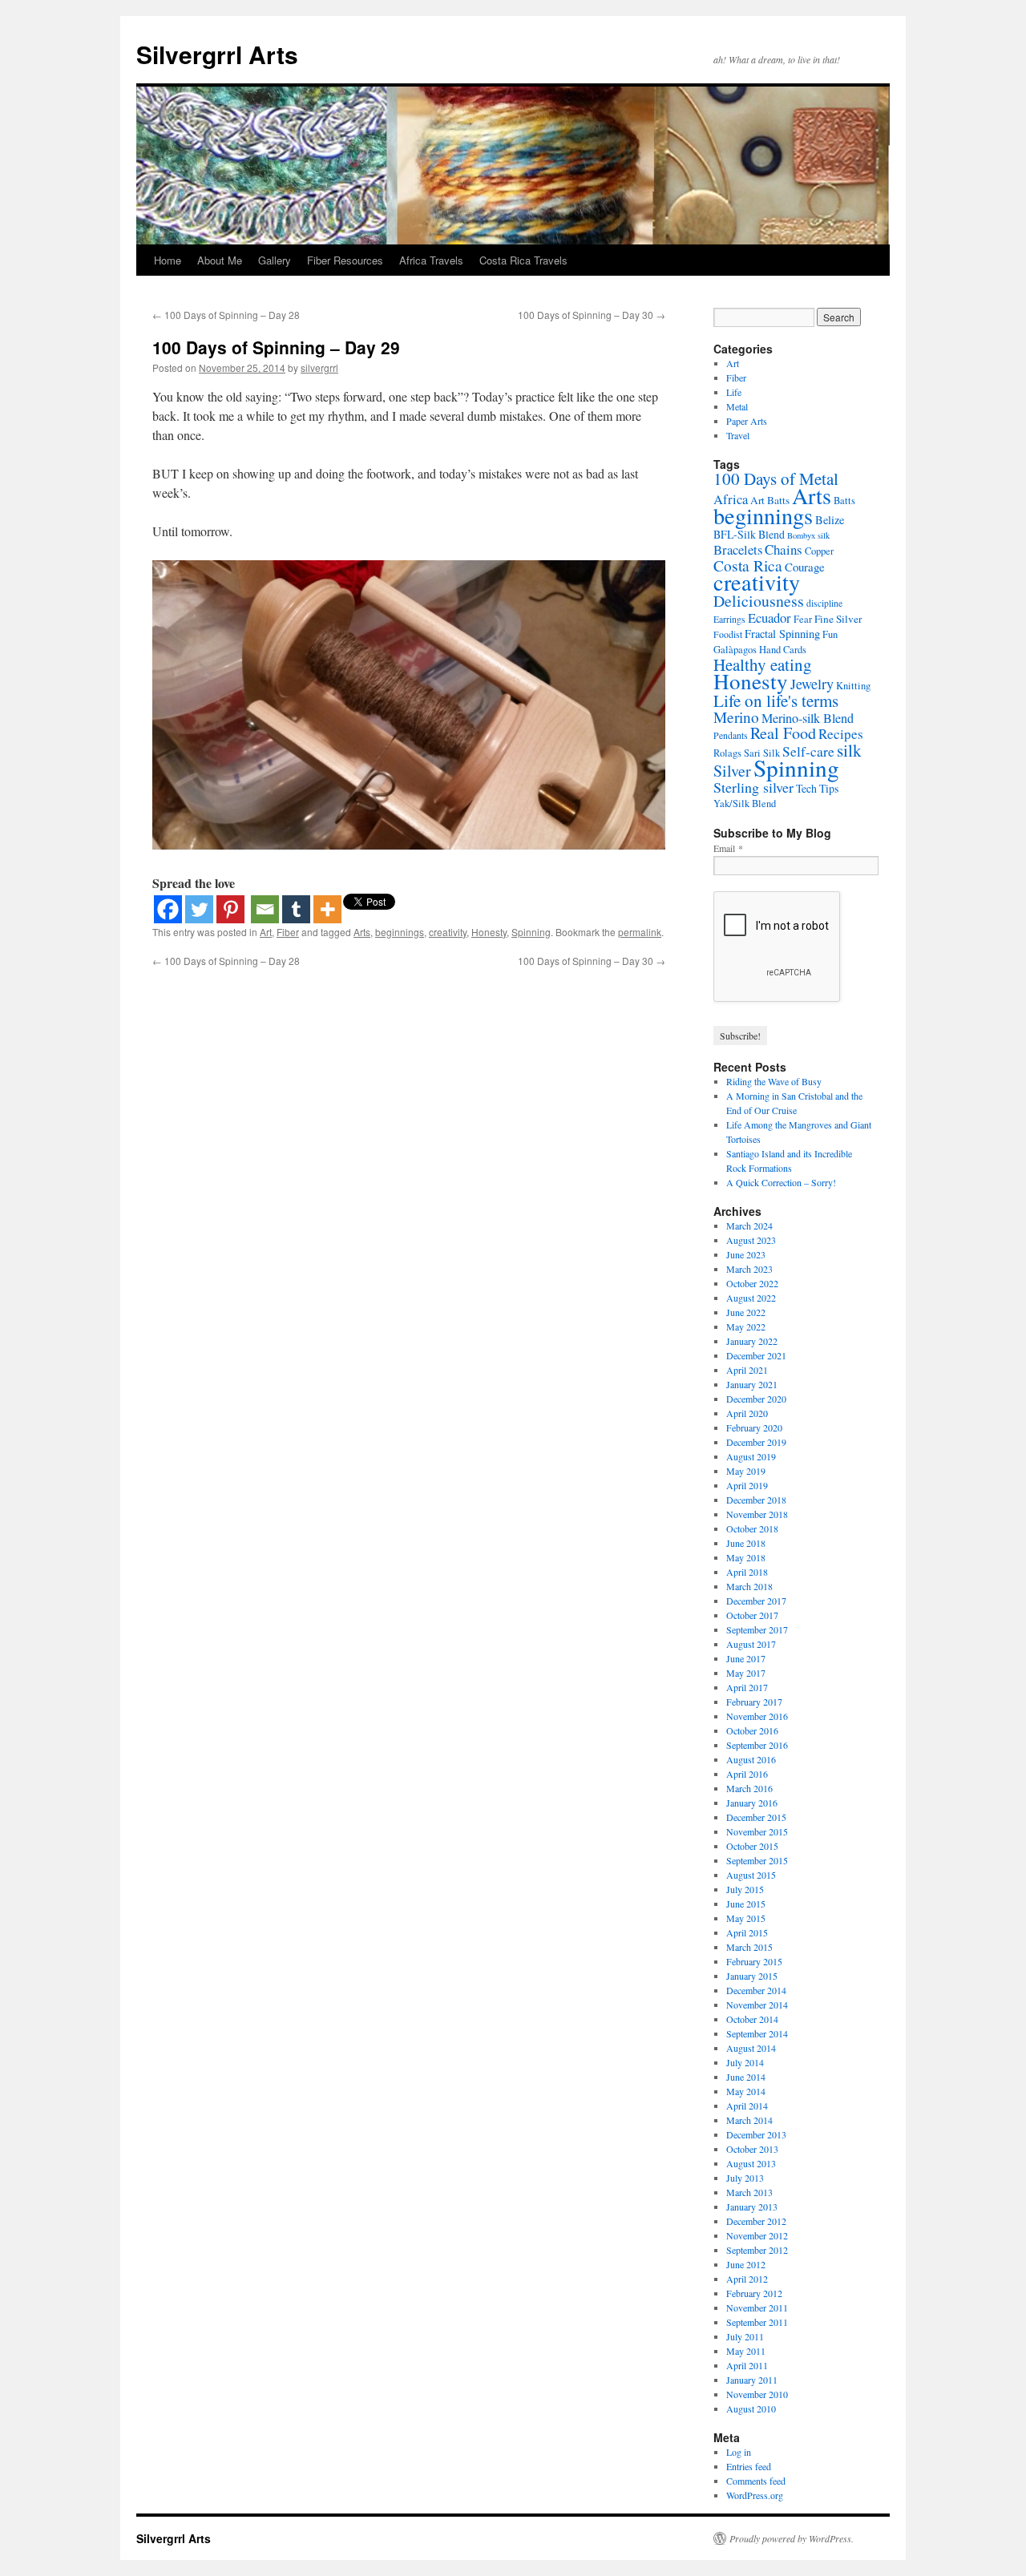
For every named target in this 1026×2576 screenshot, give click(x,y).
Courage (805, 567)
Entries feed (749, 2466)
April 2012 (747, 2279)
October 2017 (752, 1615)
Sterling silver (753, 787)
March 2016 (749, 1788)
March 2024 (749, 1225)
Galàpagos (735, 650)
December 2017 (756, 1601)
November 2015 (757, 1831)
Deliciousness (759, 601)
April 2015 (747, 1932)
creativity (448, 932)
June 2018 (746, 1543)
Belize (830, 520)
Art (266, 932)
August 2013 (751, 2163)
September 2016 (757, 1745)
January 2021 (752, 1384)
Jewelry (812, 684)
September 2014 (757, 2033)
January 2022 (752, 1341)
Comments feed (756, 2481)
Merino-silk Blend (808, 718)
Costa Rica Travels (523, 260)
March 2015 (749, 1947)
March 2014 (749, 2120)
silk (849, 750)
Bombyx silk (808, 535)
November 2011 (757, 2307)
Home (168, 260)
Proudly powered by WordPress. (792, 2538)
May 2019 (746, 1471)
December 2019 (756, 1442)
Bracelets (738, 549)
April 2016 (747, 1774)
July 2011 (745, 2336)
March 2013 (749, 2192)
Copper (819, 551)
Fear (803, 619)
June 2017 (746, 1658)
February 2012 (754, 2293)
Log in (739, 2452)
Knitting (853, 686)
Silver (732, 771)
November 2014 (757, 2005)
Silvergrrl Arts (217, 54)
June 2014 (746, 2077)
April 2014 (747, 2106)
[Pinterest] (230, 909)
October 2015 (752, 1846)
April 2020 (747, 1413)
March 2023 (749, 1269)
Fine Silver (838, 619)
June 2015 (746, 1904)
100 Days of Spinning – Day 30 (592, 315)
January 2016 (752, 1803)
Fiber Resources (345, 260)
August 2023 (751, 1240)
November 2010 (757, 2394)
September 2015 (757, 1860)
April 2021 (747, 1370)
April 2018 (747, 1572)
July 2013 (745, 2178)
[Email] (265, 909)
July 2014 (745, 2062)
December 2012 (756, 2221)
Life (734, 392)
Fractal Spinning (782, 634)
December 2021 (756, 1355)
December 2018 (756, 1500)
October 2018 (752, 1528)
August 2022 (751, 1298)
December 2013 (756, 2134)
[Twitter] (199, 909)
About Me (220, 260)
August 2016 (751, 1759)
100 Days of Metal (776, 478)
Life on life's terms (776, 701)
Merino (736, 717)
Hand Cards (783, 650)
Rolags (727, 753)
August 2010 (751, 2408)
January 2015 (752, 1976)
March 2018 (749, 1586)
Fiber (288, 932)
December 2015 (756, 1817)
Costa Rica (748, 565)
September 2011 (757, 2322)
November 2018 (757, 1514)
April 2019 (747, 1485)
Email (728, 848)
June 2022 (746, 1312)
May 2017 (746, 1673)
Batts (844, 501)
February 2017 (754, 1702)
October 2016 (752, 1730)
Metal (737, 406)
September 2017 (757, 1629)
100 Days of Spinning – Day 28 (226, 315)
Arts (362, 932)
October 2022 (752, 1283)
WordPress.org (755, 2495)
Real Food (783, 733)
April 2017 (747, 1687)
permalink (640, 932)
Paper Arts (747, 421)
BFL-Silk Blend (749, 534)
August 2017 (751, 1644)
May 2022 (746, 1326)
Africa (731, 499)
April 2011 (747, 2365)
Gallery (275, 260)
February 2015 (754, 1961)
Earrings (729, 619)
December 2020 (756, 1399)
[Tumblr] (296, 909)
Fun (830, 634)
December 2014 (756, 1990)
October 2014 (752, 2019)
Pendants (731, 735)
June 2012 (746, 2264)
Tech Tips (817, 788)
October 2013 (752, 2149)
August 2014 (751, 2048)
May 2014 (746, 2091)
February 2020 (754, 1427)
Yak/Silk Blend (745, 803)
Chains (784, 549)
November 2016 (757, 1716)
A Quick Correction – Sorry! (781, 1182)
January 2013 (752, 2207)
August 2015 (751, 1875)
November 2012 (757, 2235)
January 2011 (752, 2380)
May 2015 (746, 1918)
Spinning (531, 932)
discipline (824, 603)
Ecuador (769, 618)
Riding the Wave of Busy (774, 1081)
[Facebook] (168, 909)
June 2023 (746, 1254)
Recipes (841, 734)
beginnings (400, 932)
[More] (327, 909)
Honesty (489, 932)
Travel (738, 435)
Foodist (728, 634)
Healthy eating (763, 664)
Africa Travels (431, 260)
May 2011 (746, 2351)
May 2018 (746, 1557)
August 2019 (751, 1456)
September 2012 (757, 2250)
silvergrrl (319, 367)
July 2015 (745, 1889)
